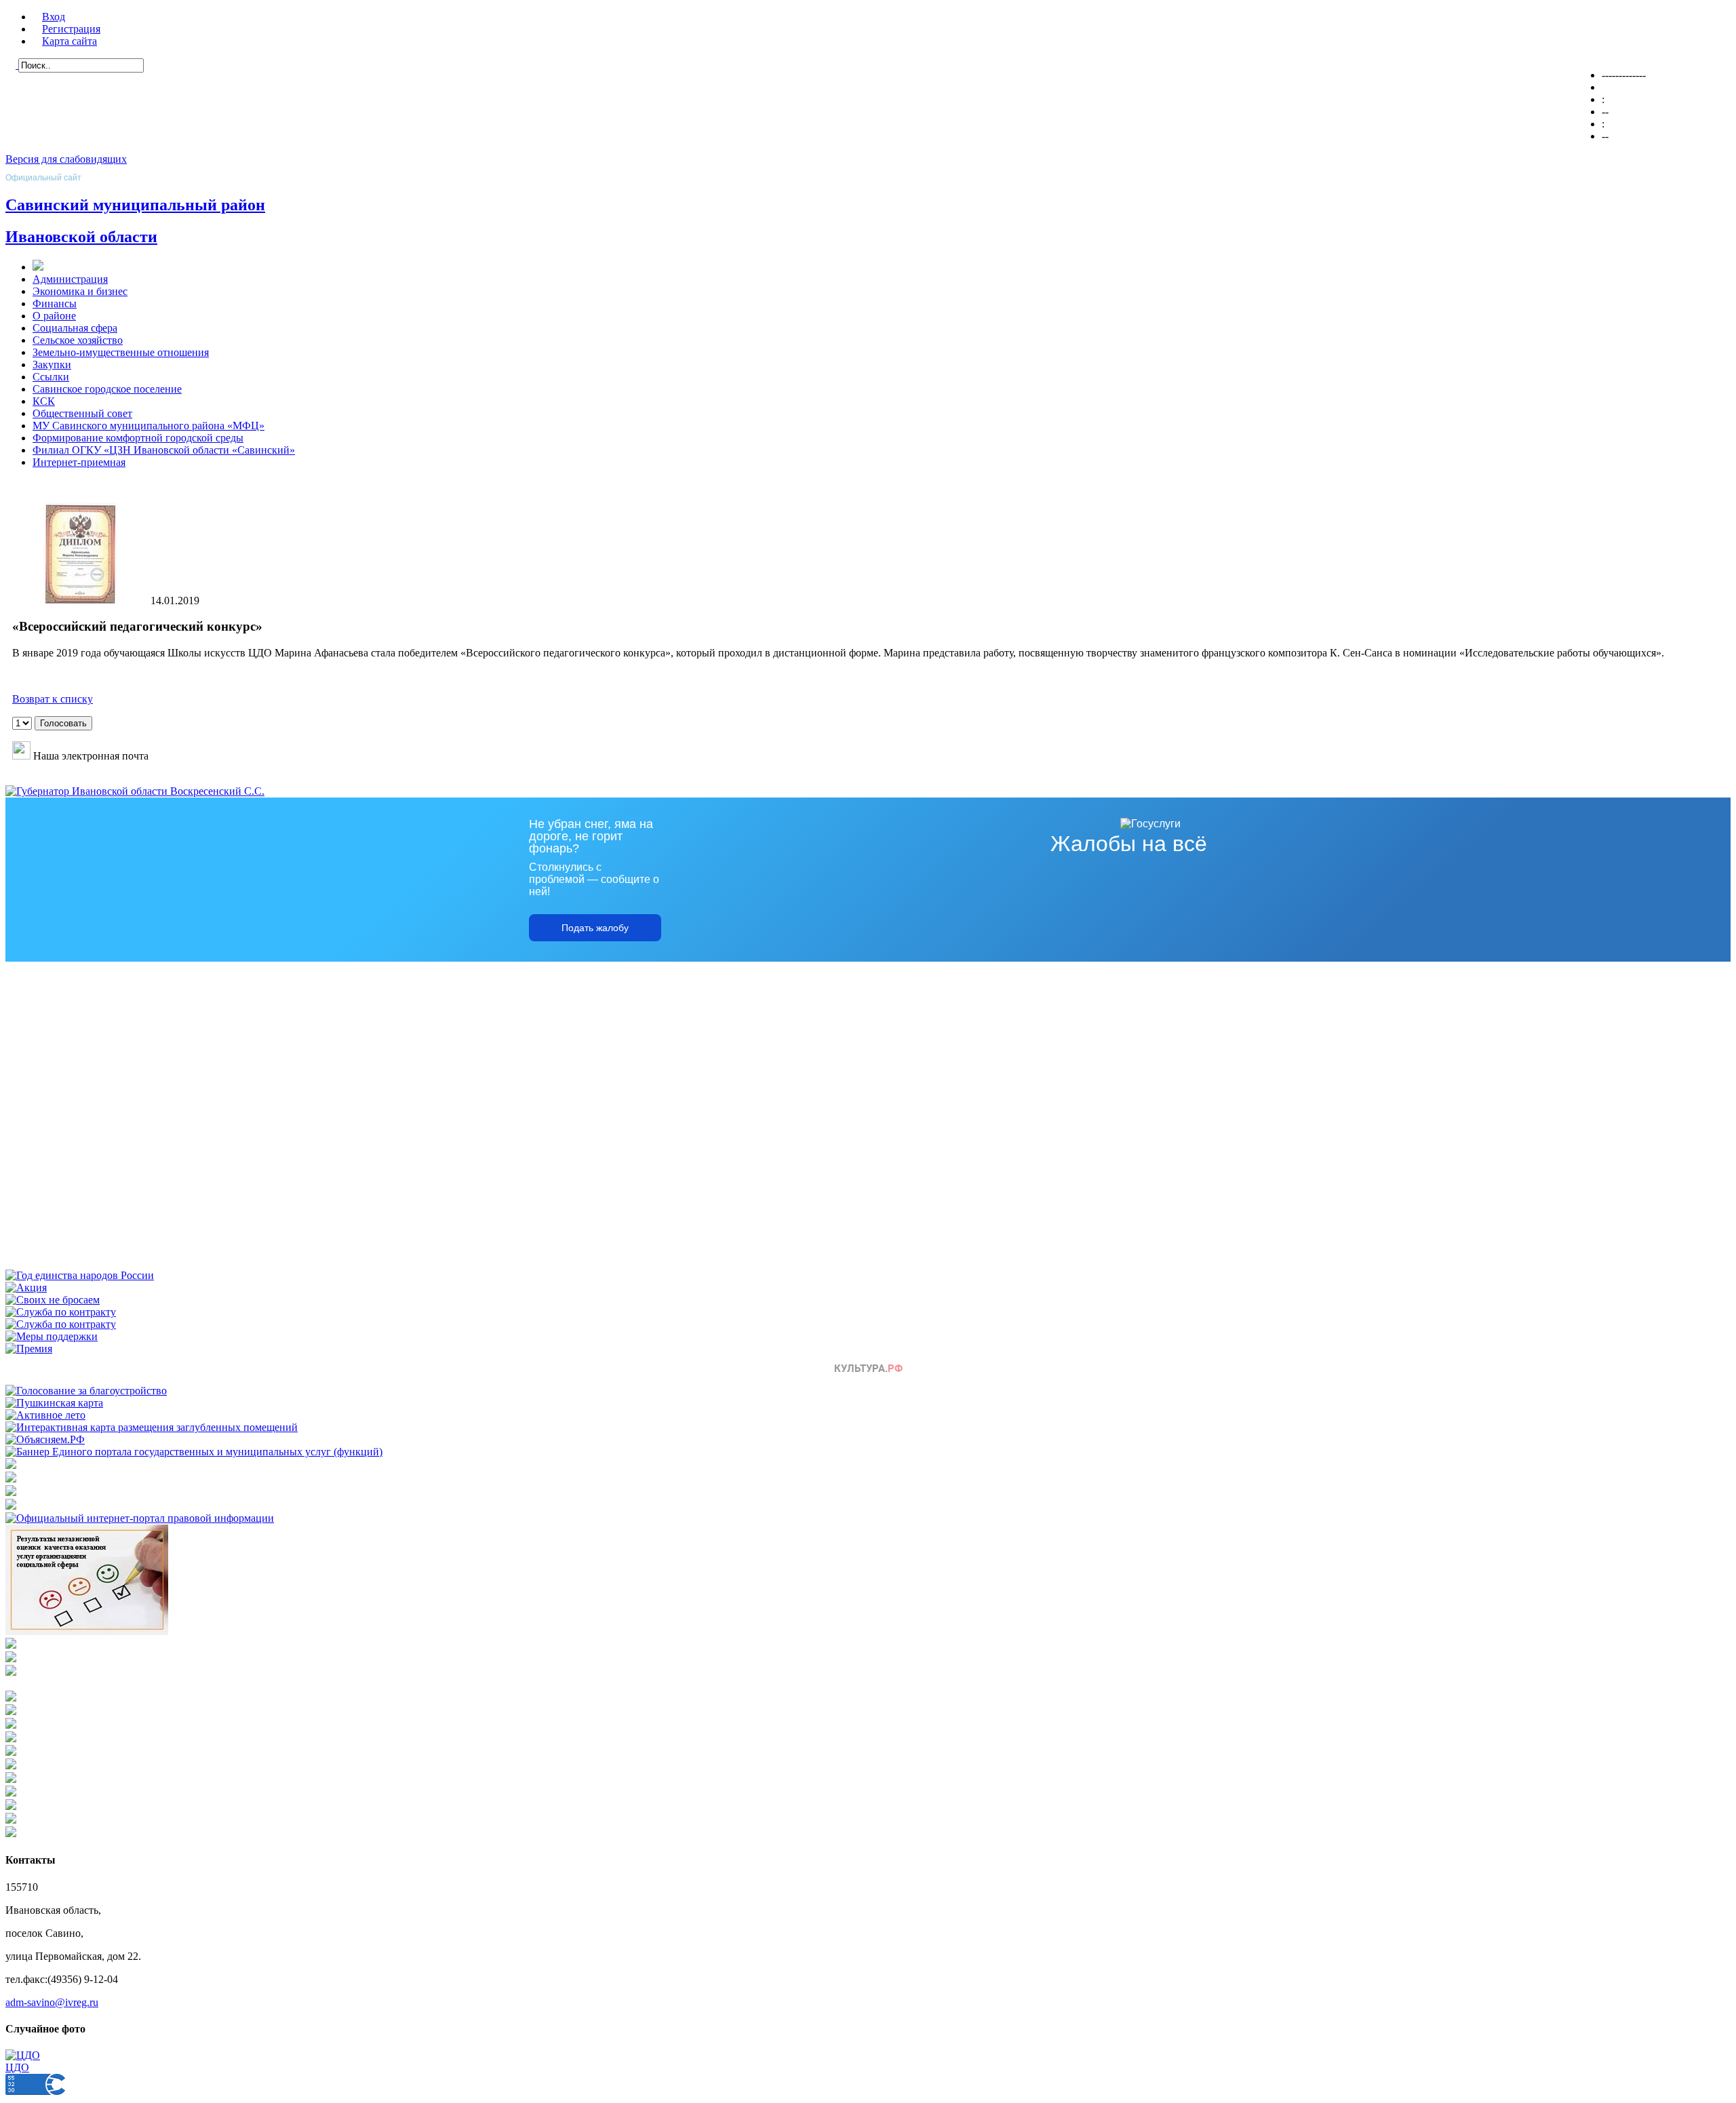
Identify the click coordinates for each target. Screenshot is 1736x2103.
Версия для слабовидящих (66, 159)
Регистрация (71, 29)
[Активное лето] (45, 1415)
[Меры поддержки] (52, 1336)
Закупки (52, 365)
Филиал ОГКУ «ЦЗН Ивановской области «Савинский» (164, 450)
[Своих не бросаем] (53, 1300)
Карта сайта (70, 41)
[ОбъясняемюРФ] (45, 1439)
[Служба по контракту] (61, 1312)
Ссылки (51, 377)
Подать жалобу (595, 928)
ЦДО (17, 2067)
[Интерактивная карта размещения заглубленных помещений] (152, 1427)
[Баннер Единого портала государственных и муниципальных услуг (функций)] (194, 1452)
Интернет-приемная (79, 462)
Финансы (55, 303)
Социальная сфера (75, 328)
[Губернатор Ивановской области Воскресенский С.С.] (135, 791)
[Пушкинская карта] (54, 1403)
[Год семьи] (80, 1275)
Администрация (70, 279)
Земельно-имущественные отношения (121, 352)
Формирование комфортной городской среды (138, 438)
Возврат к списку (53, 699)
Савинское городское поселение (107, 389)
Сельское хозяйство (78, 340)
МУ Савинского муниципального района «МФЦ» (149, 426)
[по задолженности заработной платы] (11, 1658)
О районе (54, 316)
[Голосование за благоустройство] (86, 1391)
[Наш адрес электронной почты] (21, 756)
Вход (54, 17)
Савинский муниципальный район (135, 205)
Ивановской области (81, 237)
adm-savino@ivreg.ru (52, 2002)
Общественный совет (82, 413)
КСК (44, 401)
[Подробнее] (11, 1506)
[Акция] (26, 1288)
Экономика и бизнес (80, 291)
